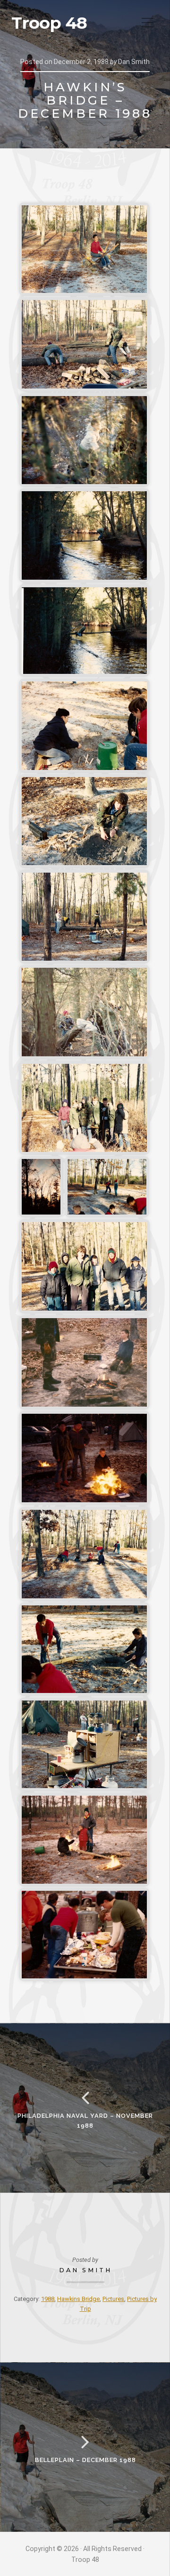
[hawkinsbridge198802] (85, 344)
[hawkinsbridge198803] (85, 440)
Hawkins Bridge (78, 2299)
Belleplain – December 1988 (85, 2460)
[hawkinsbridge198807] (85, 821)
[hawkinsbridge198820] (85, 1935)
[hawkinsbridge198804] (85, 535)
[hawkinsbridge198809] (85, 1012)
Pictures (113, 2299)
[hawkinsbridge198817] (85, 1649)
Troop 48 (49, 23)
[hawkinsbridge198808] (85, 917)
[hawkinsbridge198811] (41, 1187)
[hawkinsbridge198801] (85, 249)
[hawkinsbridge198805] (85, 631)
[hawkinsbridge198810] (85, 1108)
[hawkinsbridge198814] (85, 1362)
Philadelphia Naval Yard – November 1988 (85, 2120)
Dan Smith (85, 2270)
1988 (48, 2299)
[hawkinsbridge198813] (85, 1266)
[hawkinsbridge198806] (85, 726)
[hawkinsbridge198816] (85, 1554)
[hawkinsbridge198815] (85, 1458)
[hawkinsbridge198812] (107, 1187)
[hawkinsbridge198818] (85, 1744)
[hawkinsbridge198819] (85, 1840)
